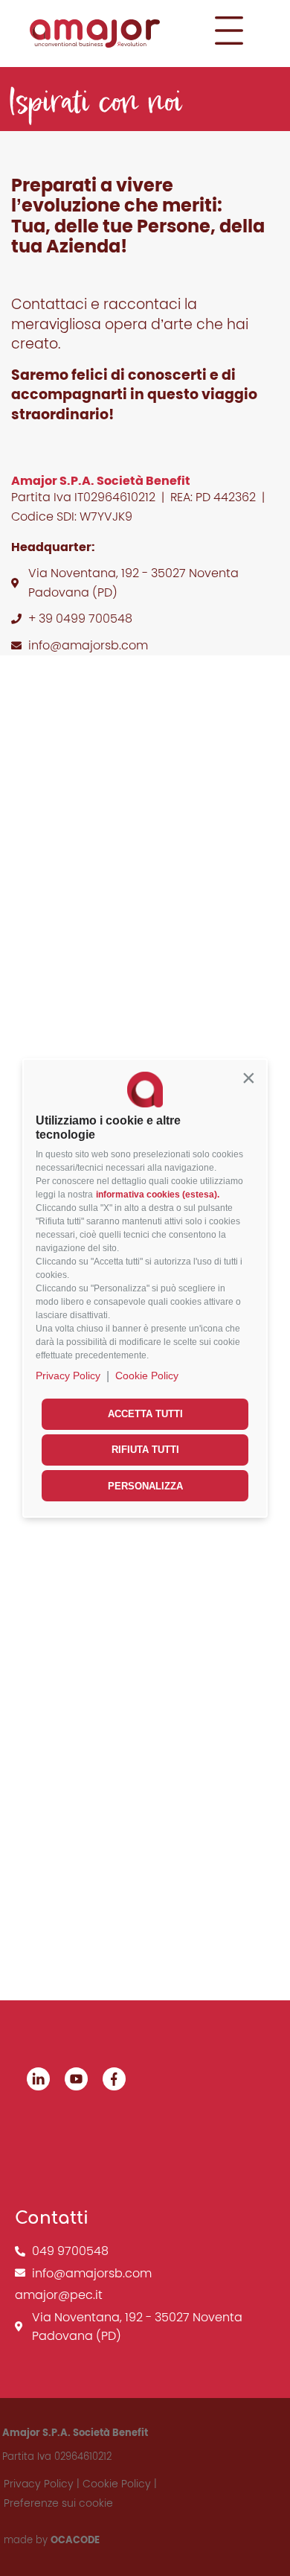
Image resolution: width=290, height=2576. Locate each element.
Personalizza (145, 1486)
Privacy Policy (68, 1376)
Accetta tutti (145, 1414)
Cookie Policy (147, 1376)
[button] (248, 1078)
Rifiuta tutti (145, 1450)
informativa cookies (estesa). (158, 1195)
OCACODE (75, 2540)
